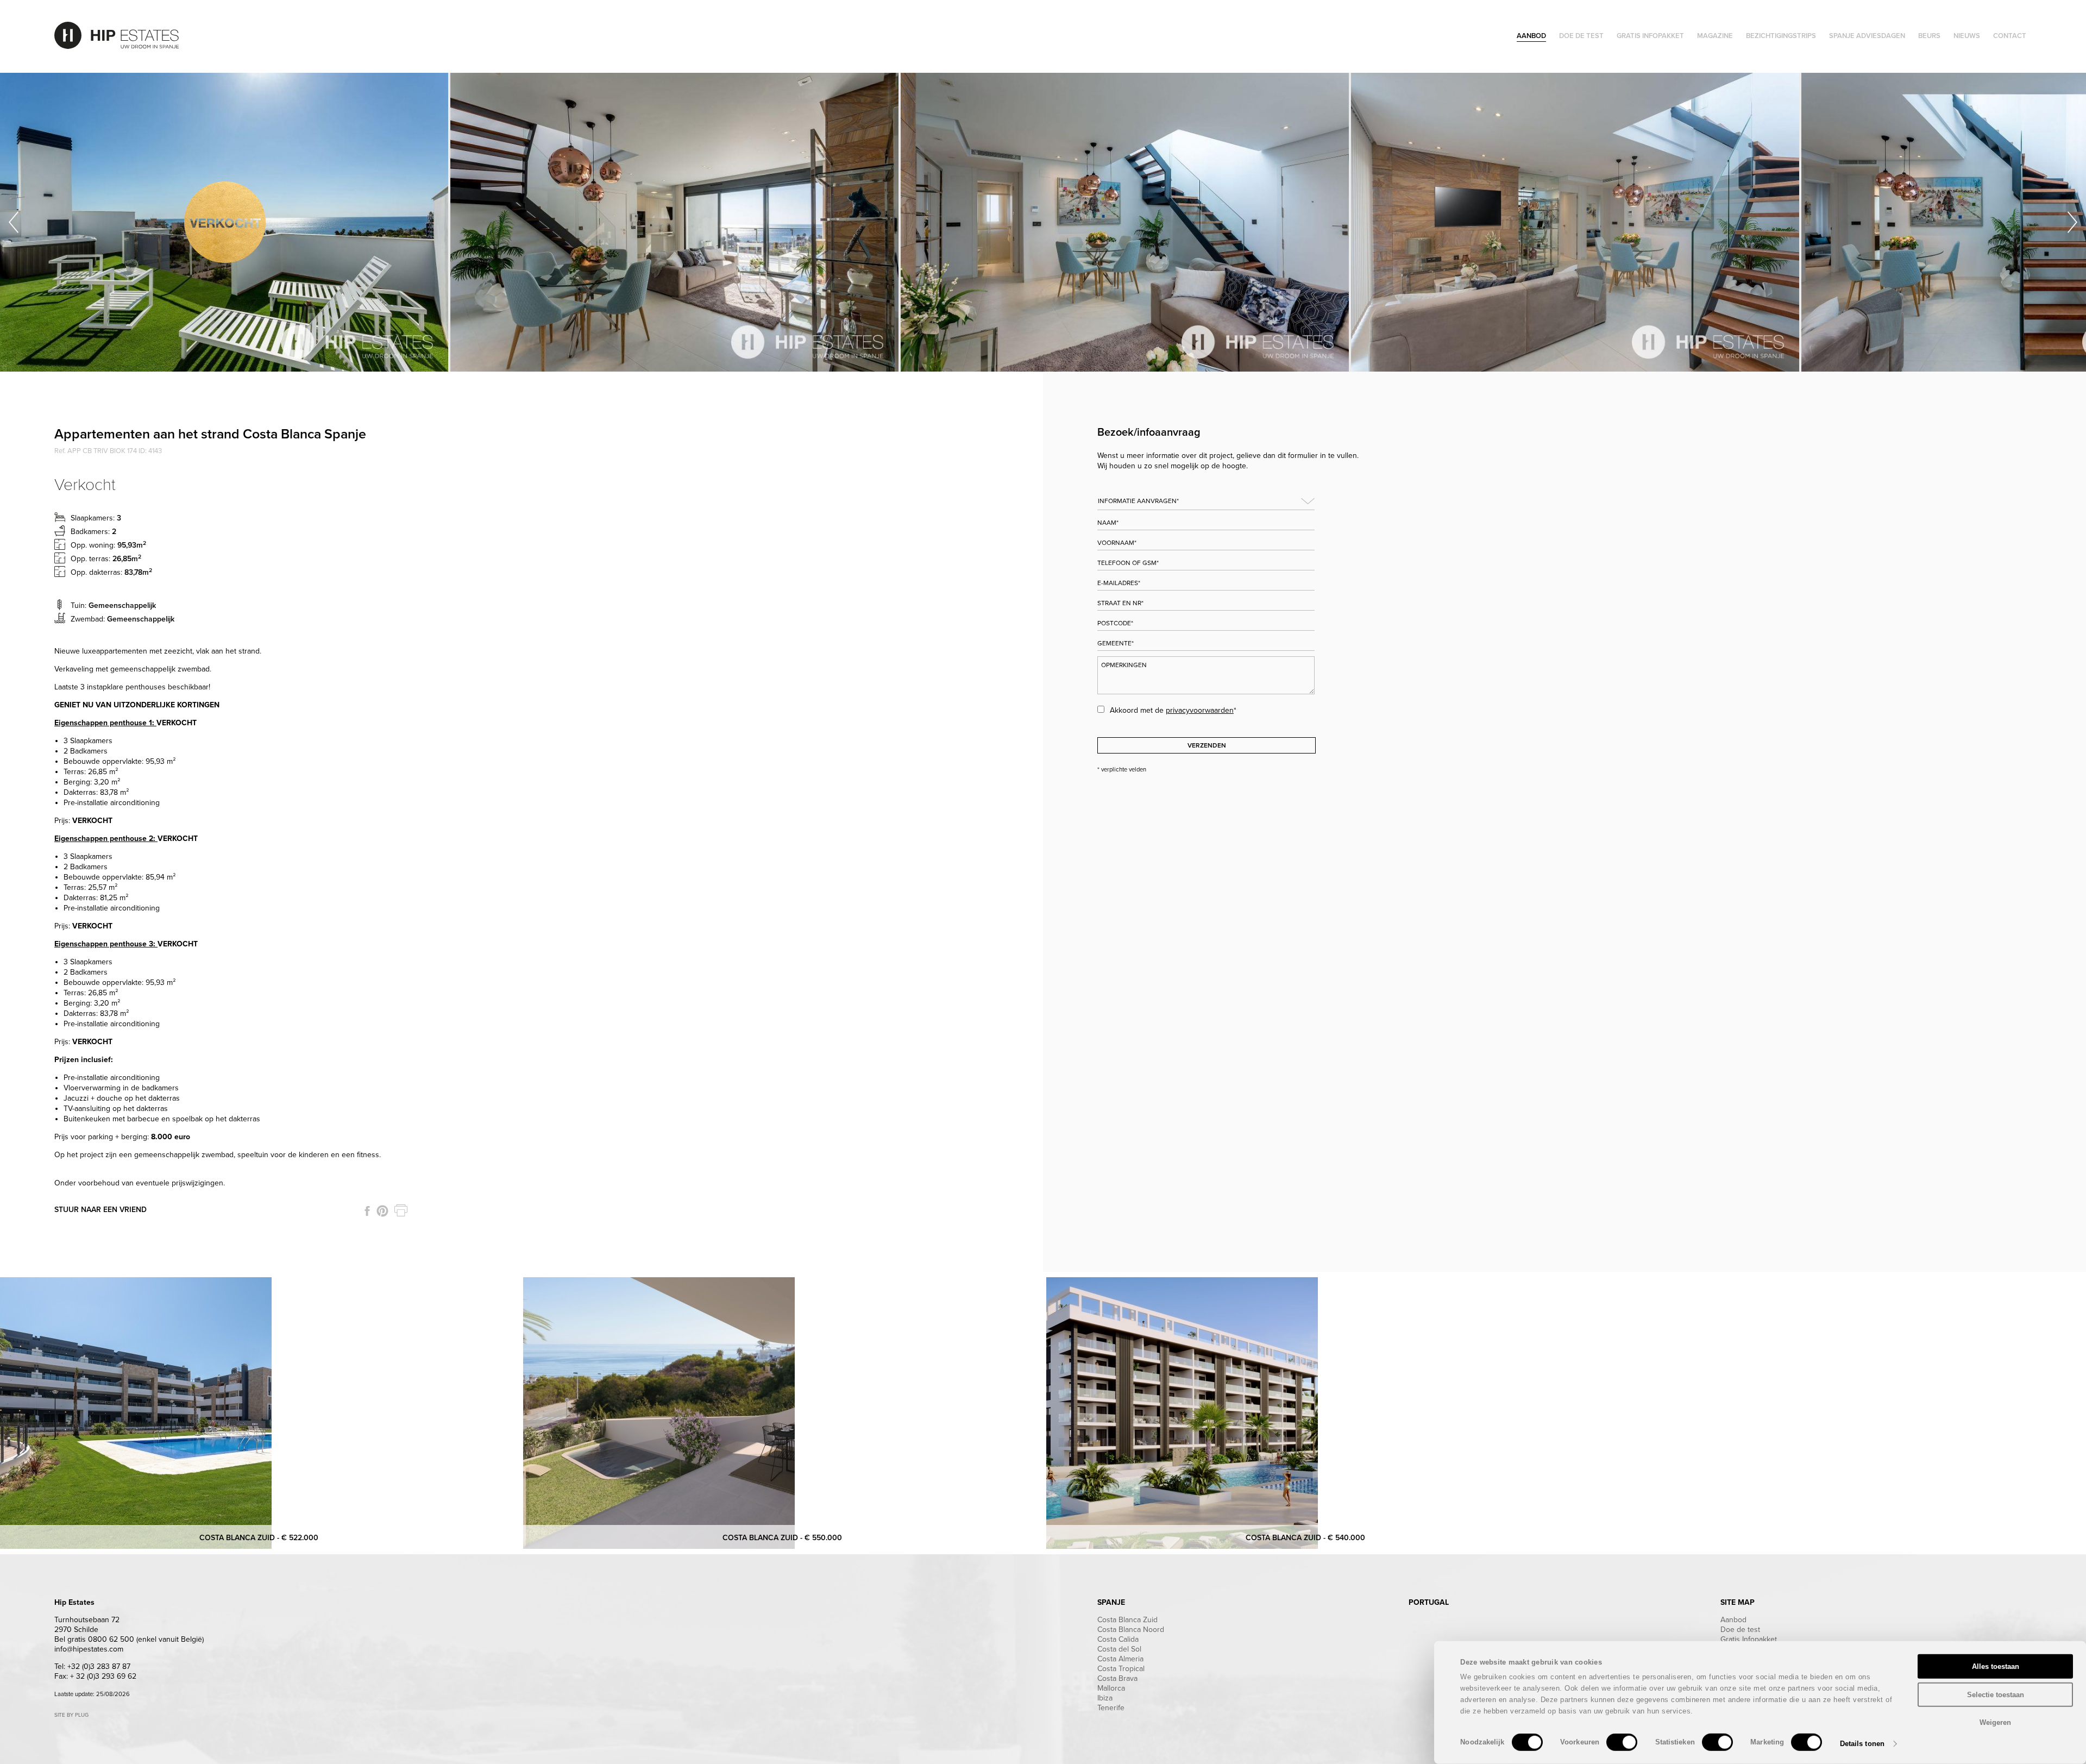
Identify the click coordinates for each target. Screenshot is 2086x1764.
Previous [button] (14, 222)
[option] (225, 222)
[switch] (1622, 1742)
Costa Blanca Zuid (1127, 1620)
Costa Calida (1118, 1639)
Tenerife (1111, 1708)
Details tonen (1862, 1744)
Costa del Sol (1119, 1649)
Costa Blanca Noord (1131, 1630)
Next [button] (2072, 222)
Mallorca (1111, 1688)
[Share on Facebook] (367, 1211)
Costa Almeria (1120, 1659)
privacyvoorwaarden (1200, 710)
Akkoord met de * (1173, 710)
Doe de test (1740, 1630)
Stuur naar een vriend (100, 1210)
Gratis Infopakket (1749, 1639)
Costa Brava (1117, 1678)
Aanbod (1733, 1620)
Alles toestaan (1996, 1666)
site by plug (71, 1715)
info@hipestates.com (89, 1649)
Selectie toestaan (1996, 1694)
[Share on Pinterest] (382, 1211)
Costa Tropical (1121, 1669)
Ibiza (1105, 1698)
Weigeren (1995, 1722)
